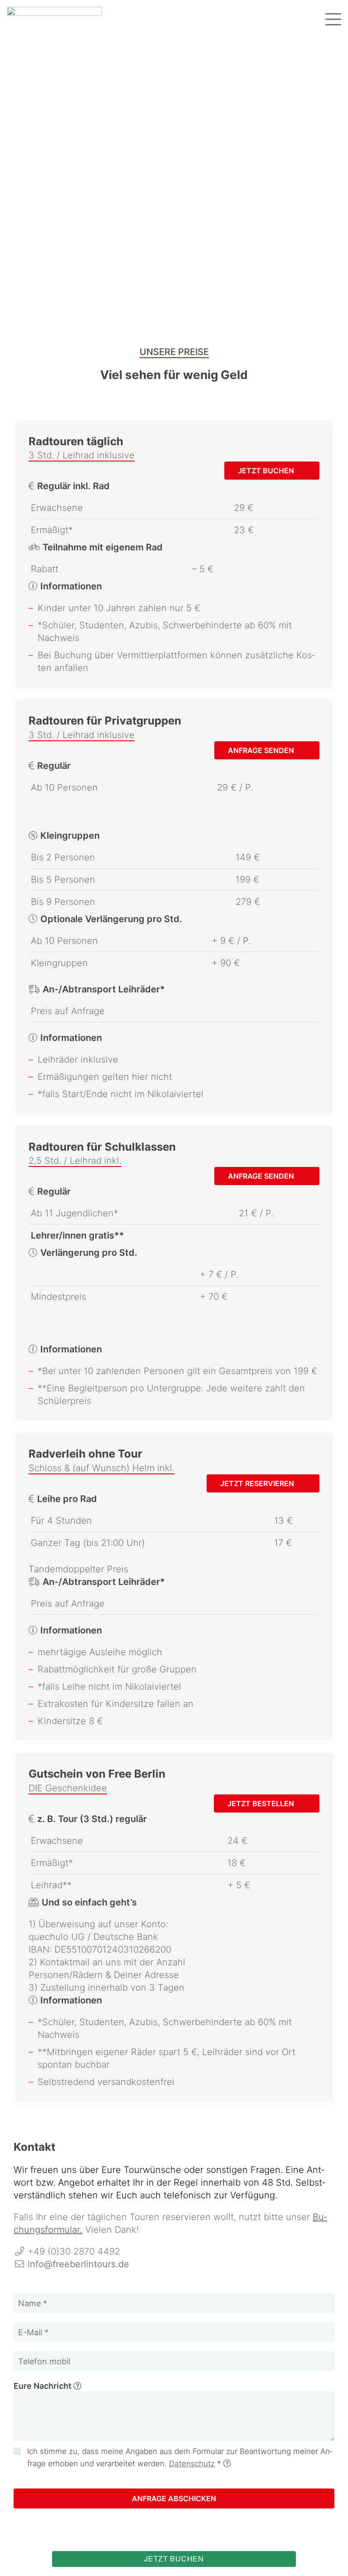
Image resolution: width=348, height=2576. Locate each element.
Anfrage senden (262, 750)
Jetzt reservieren (258, 1483)
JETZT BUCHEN (174, 2559)
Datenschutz (192, 2464)
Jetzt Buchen (267, 471)
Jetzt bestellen (262, 1803)
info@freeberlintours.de (78, 2264)
